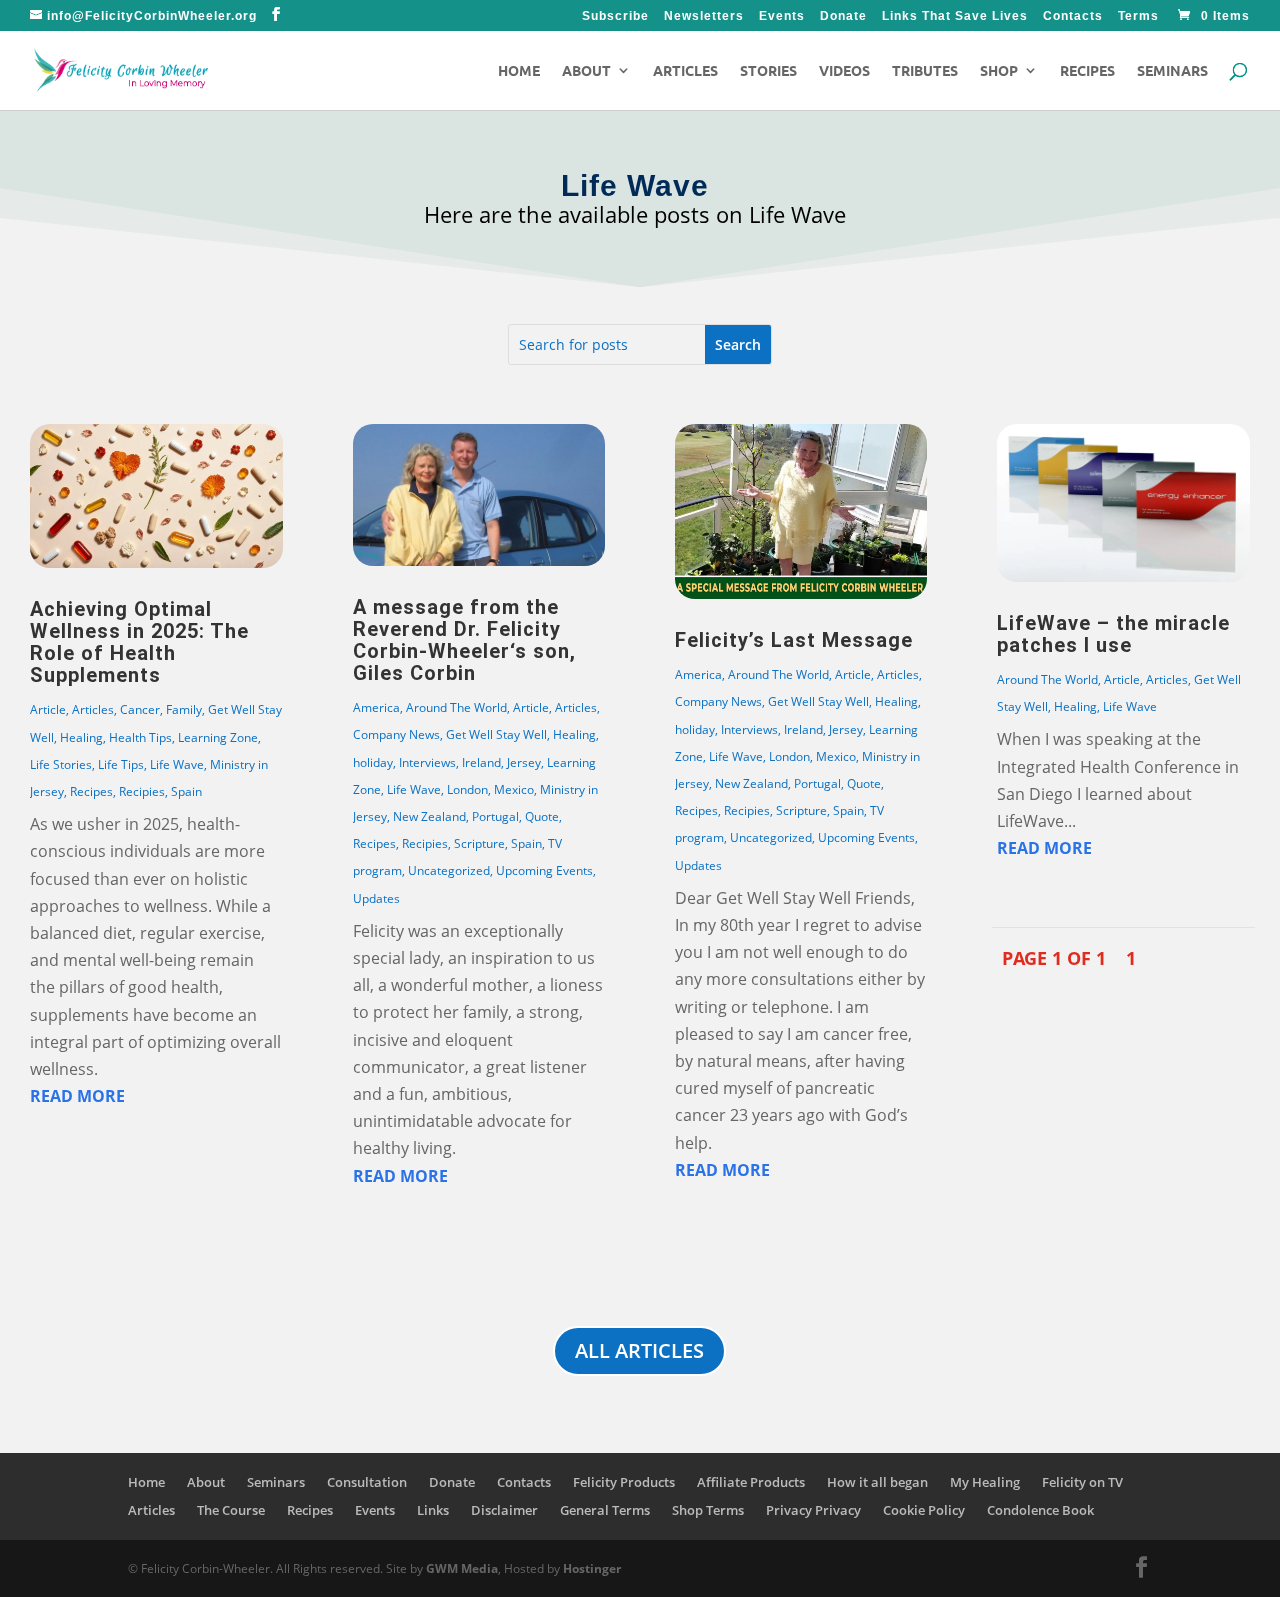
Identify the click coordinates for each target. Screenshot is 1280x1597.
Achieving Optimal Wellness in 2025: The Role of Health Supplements (139, 642)
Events (782, 16)
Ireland (481, 762)
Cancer (140, 709)
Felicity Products (624, 1482)
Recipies (142, 791)
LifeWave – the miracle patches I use (1113, 634)
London (467, 789)
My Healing (985, 1482)
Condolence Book (1040, 1510)
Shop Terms (708, 1510)
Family (184, 709)
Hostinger (592, 1568)
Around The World (456, 707)
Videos (844, 71)
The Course (231, 1510)
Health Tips (140, 737)
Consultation (367, 1482)
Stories (768, 71)
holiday (373, 762)
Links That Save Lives (955, 16)
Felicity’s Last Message (794, 640)
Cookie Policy (924, 1510)
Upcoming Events (544, 870)
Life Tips (121, 764)
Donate (843, 16)
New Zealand (429, 816)
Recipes (1087, 71)
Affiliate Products (751, 1482)
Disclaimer (504, 1510)
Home (519, 71)
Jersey (524, 762)
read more (77, 1096)
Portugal (495, 816)
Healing (81, 737)
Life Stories (61, 764)
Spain (186, 791)
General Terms (605, 1510)
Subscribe (615, 16)
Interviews (427, 762)
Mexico (514, 789)
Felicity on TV (1082, 1482)
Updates (376, 898)
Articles (685, 71)
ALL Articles (639, 1350)
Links (433, 1510)
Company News (396, 734)
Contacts (1073, 16)
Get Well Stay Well (496, 734)
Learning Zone (218, 737)
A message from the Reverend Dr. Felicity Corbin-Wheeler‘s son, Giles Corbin (464, 640)
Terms (1138, 16)
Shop (999, 71)
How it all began (877, 1482)
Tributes (925, 71)
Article (48, 709)
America (376, 707)
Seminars (1172, 71)
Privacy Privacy (813, 1510)
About (586, 71)
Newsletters (704, 16)
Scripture (479, 843)
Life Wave (177, 764)
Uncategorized (449, 870)
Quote (542, 816)
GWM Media (460, 1568)
